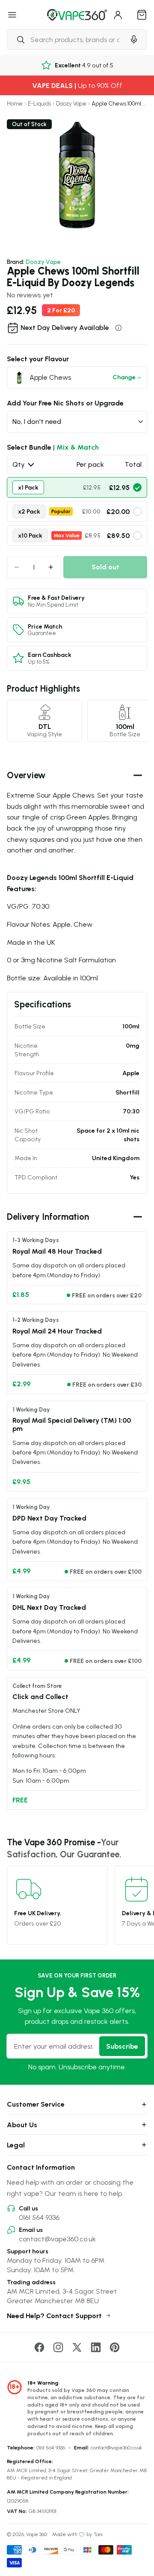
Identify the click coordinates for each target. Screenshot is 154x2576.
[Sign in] (118, 15)
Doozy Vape (71, 104)
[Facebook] (39, 2347)
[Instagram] (58, 2347)
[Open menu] (12, 15)
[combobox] (66, 39)
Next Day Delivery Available (65, 327)
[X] (77, 2347)
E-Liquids (39, 104)
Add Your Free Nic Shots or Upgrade (65, 403)
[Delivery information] (118, 328)
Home (15, 104)
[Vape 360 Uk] (77, 15)
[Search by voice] (134, 39)
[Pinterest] (115, 2347)
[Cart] (142, 15)
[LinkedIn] (96, 2347)
